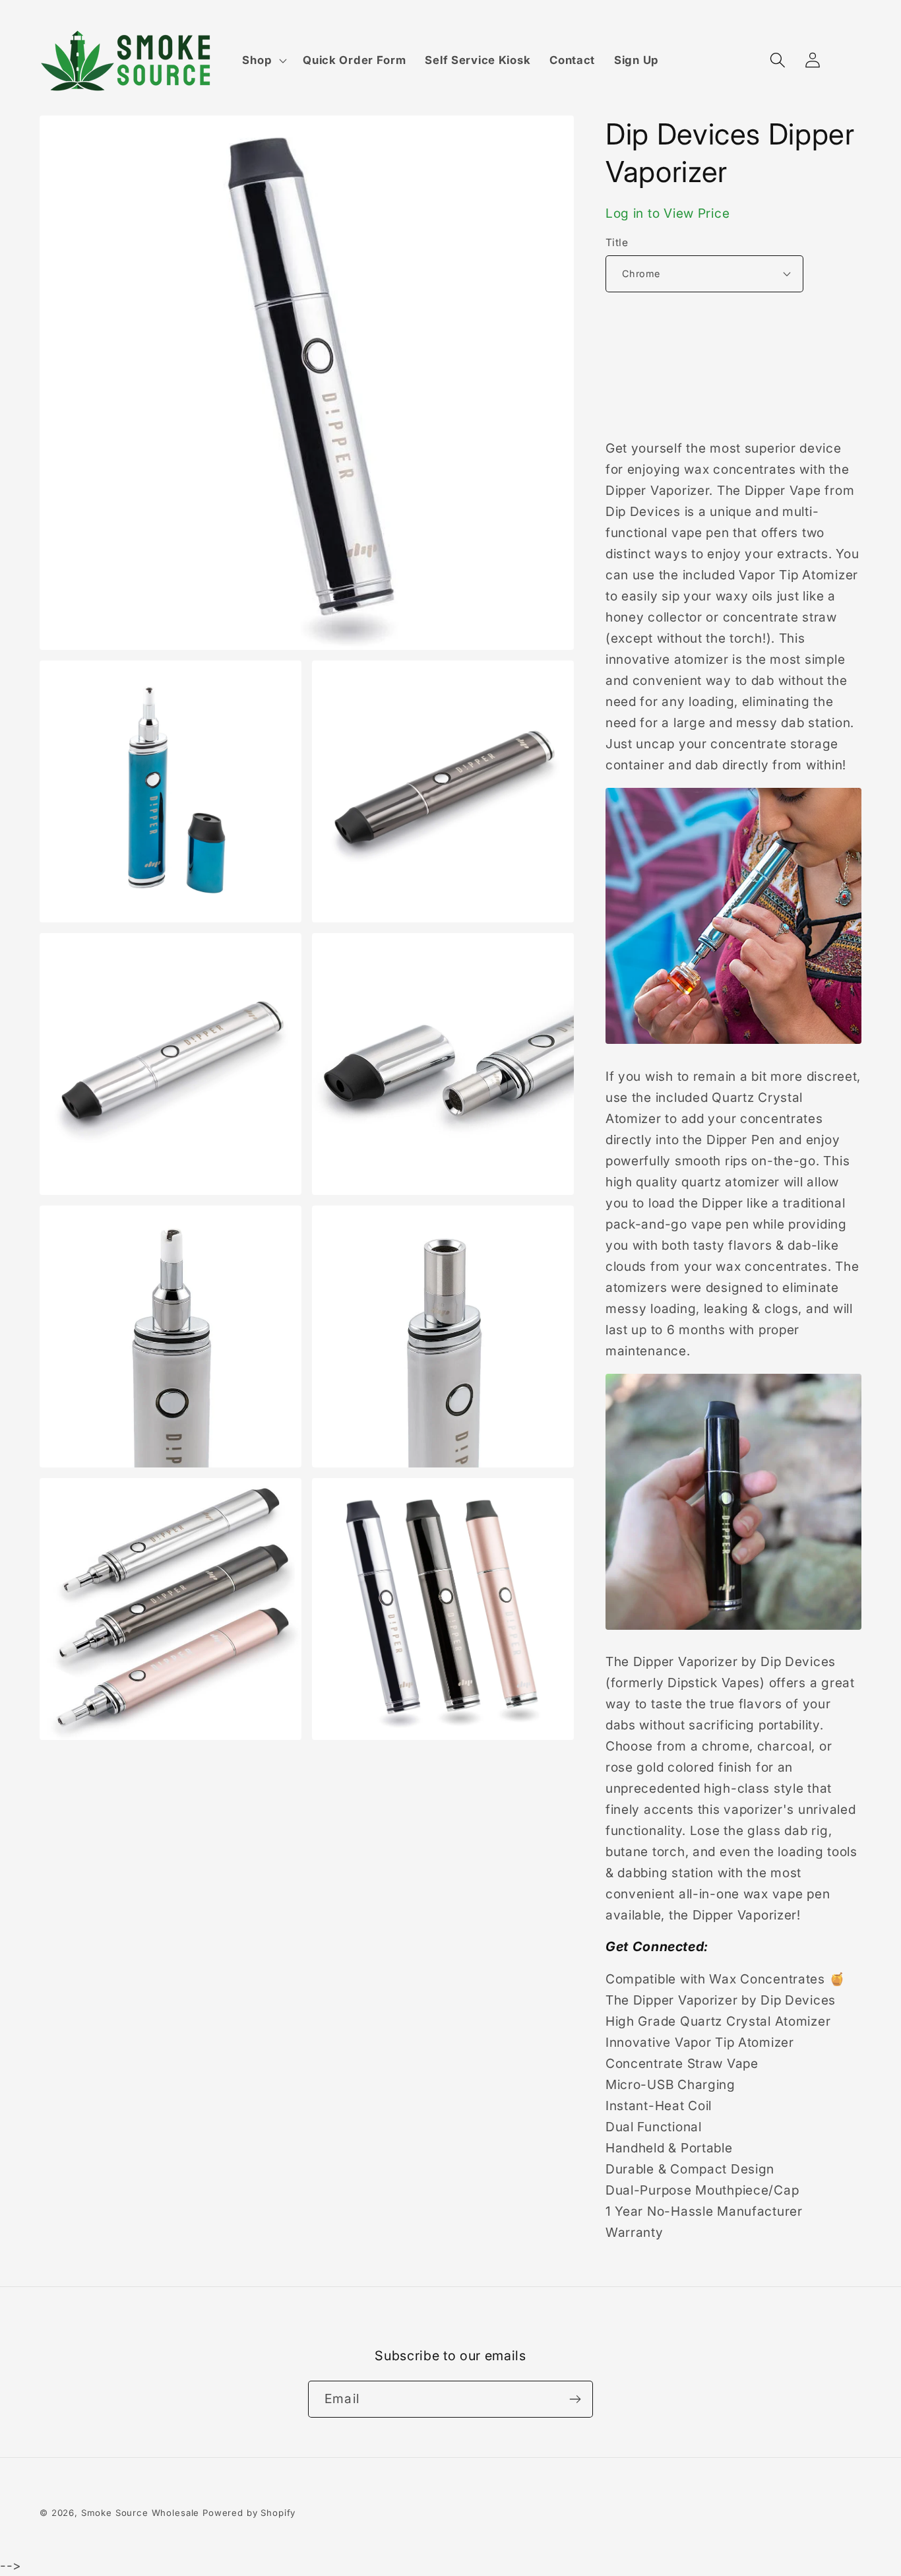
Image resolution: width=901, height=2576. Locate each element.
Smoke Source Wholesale (140, 2513)
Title (617, 242)
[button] (263, 61)
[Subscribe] (575, 2399)
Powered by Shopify (249, 2513)
